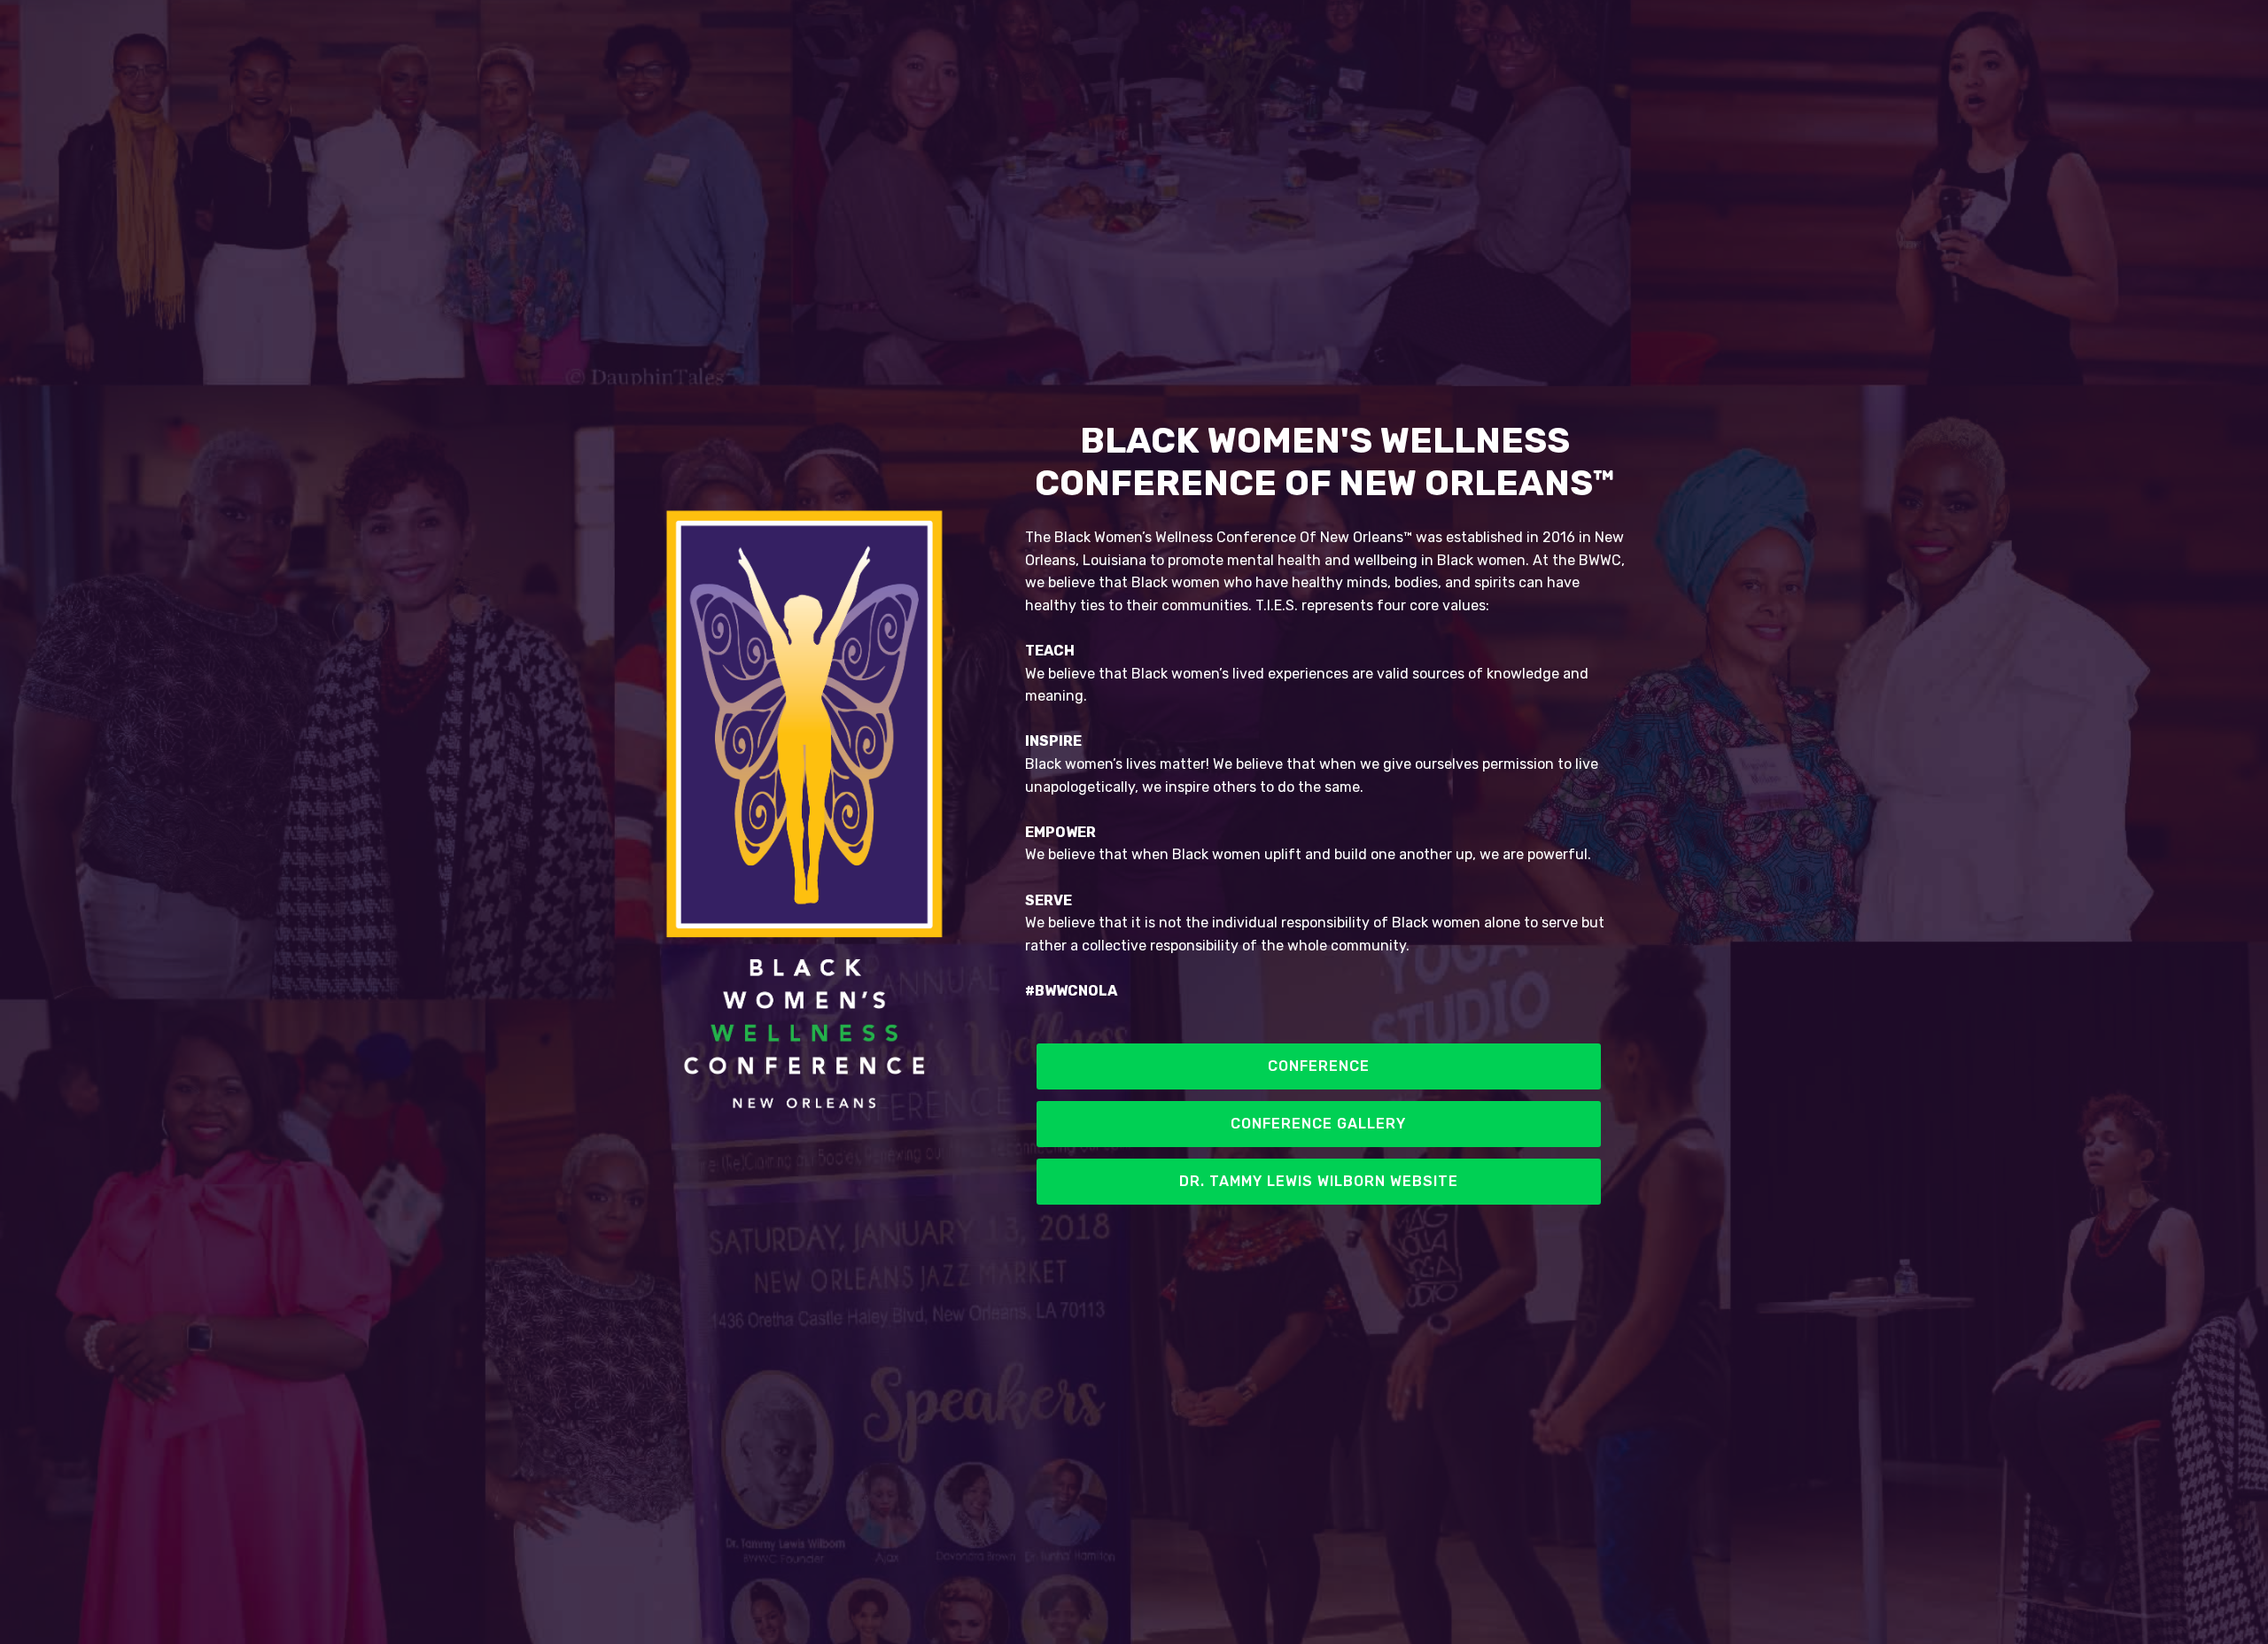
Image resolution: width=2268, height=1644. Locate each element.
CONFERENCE (1319, 1066)
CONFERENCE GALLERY (1318, 1124)
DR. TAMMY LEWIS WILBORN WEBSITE (1319, 1181)
